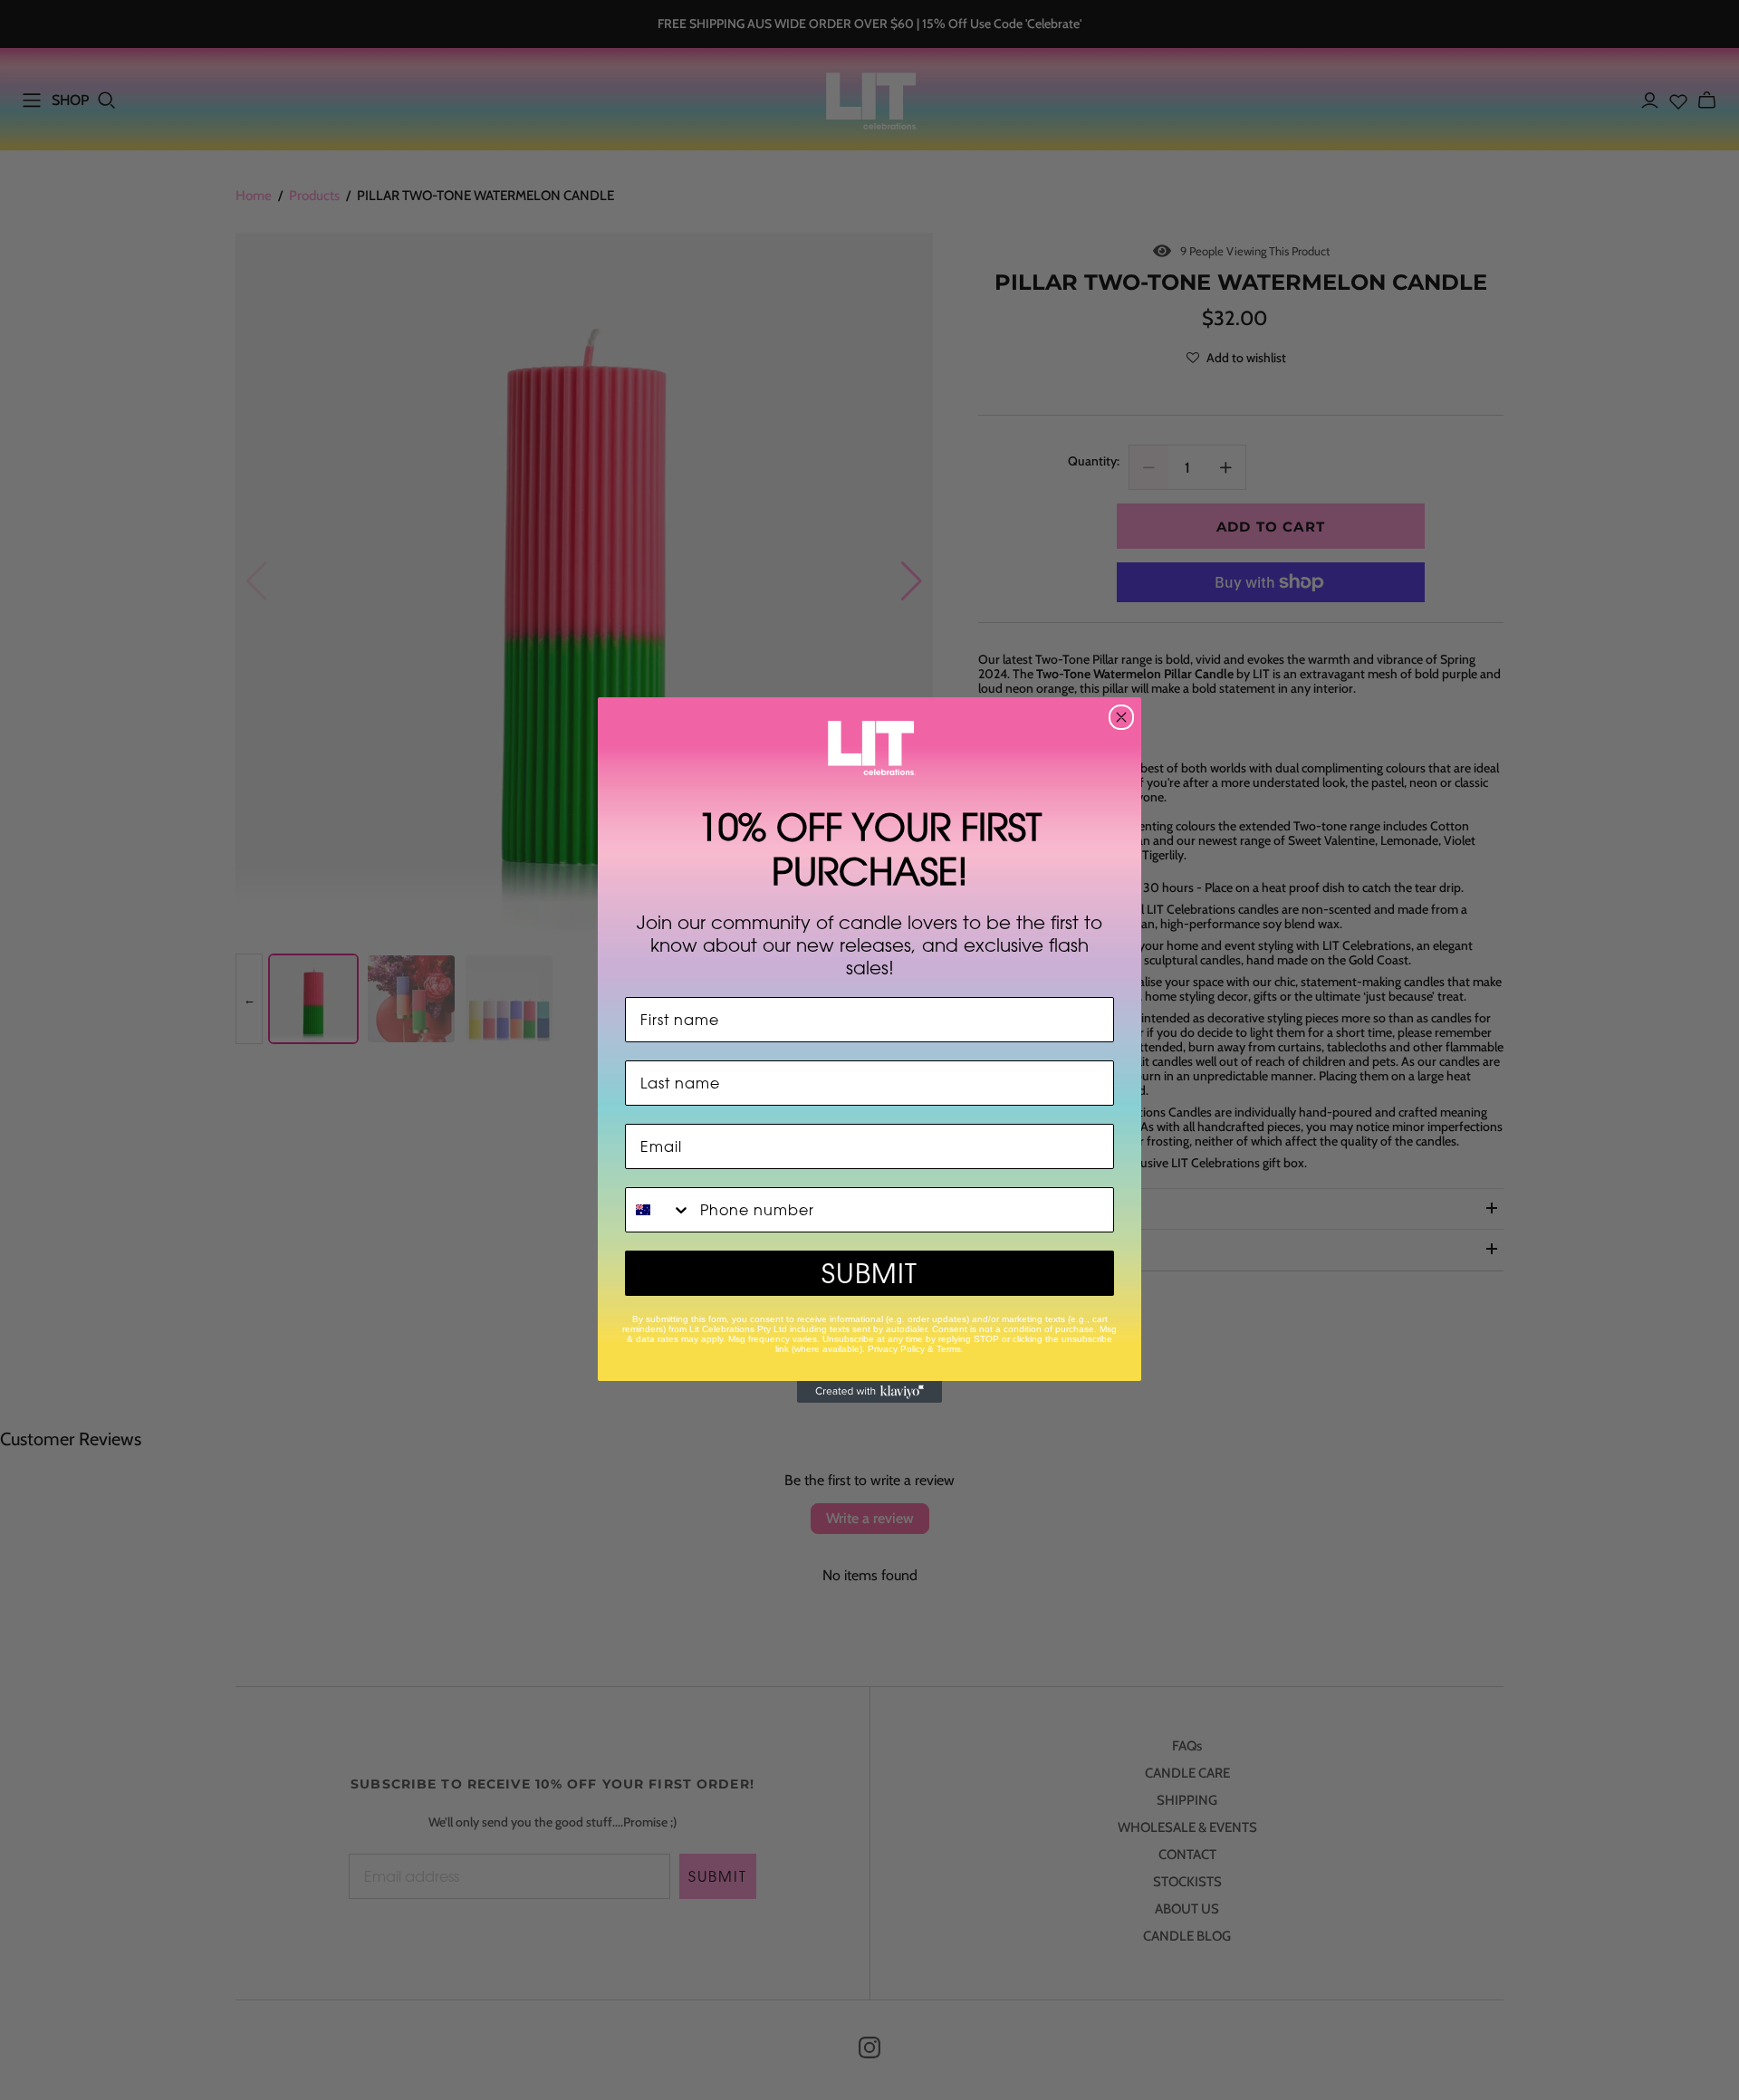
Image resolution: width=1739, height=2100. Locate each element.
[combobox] (658, 1210)
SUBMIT (869, 1273)
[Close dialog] (1121, 717)
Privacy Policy (896, 1349)
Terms (949, 1349)
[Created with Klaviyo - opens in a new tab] (869, 1392)
